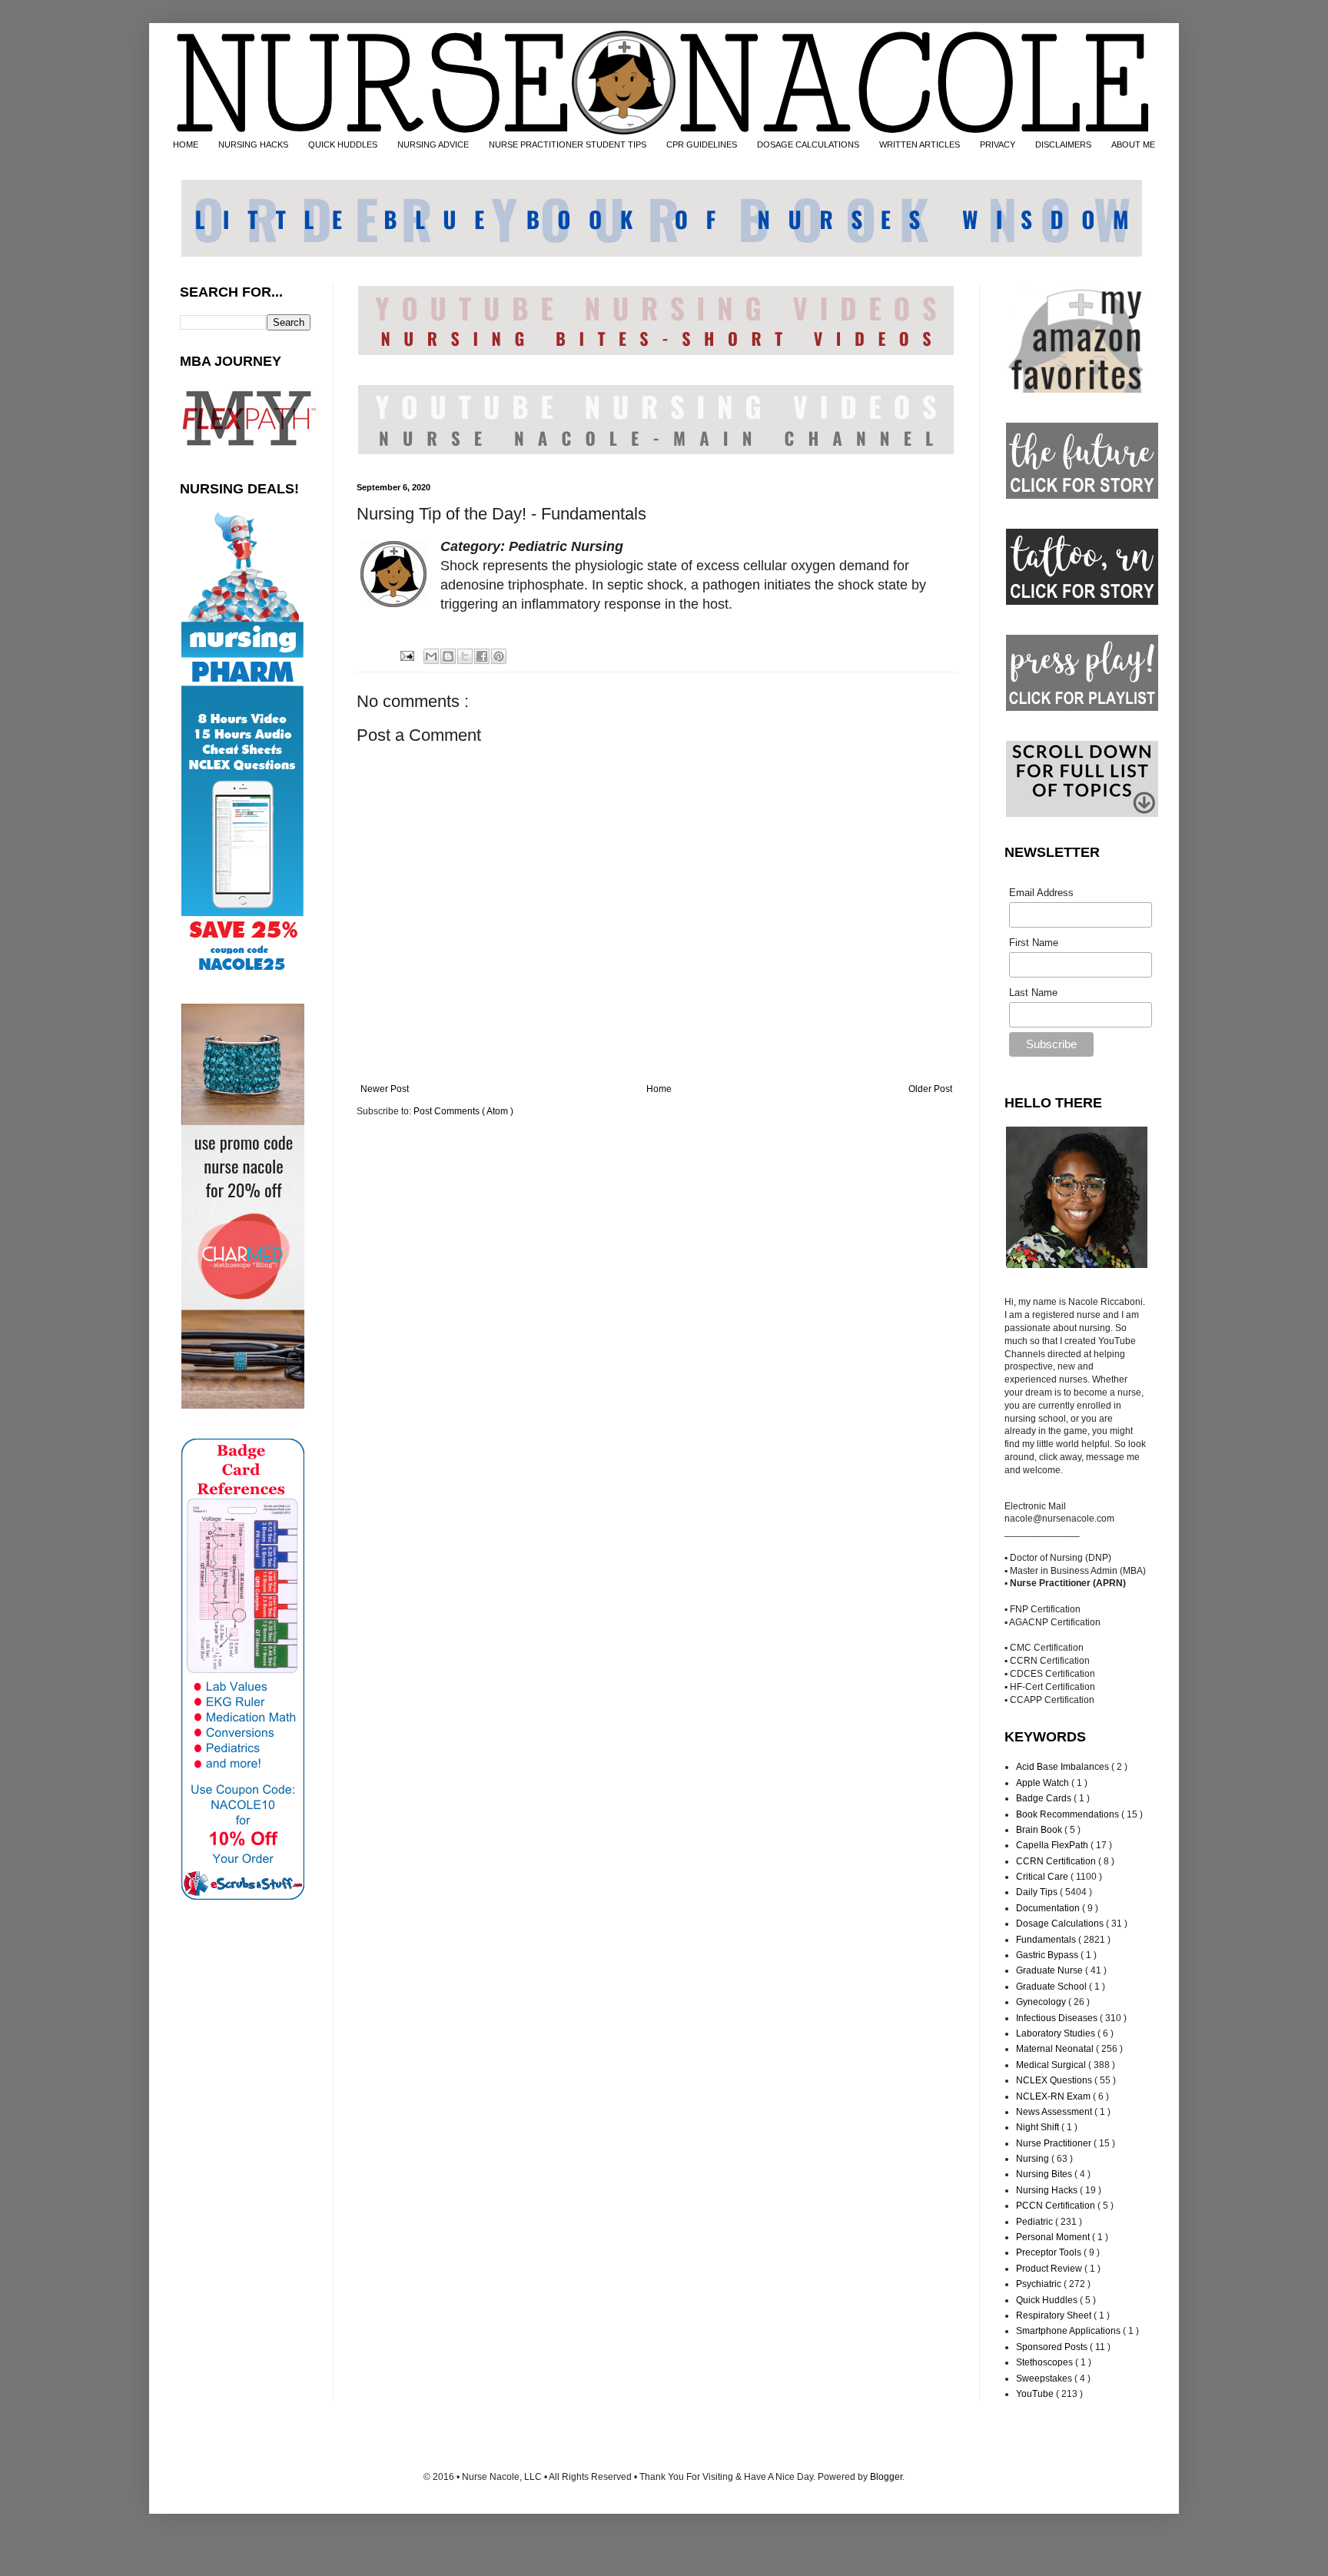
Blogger (886, 2477)
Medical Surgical (1052, 2065)
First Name (1034, 943)
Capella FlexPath (1053, 1845)
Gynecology (1042, 2002)
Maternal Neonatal (1056, 2049)
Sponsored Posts (1053, 2347)
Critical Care (1043, 1877)
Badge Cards (1045, 1798)
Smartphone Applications (1069, 2331)
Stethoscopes (1046, 2362)
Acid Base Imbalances (1064, 1767)
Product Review (1050, 2269)
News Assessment (1055, 2112)
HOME (186, 144)
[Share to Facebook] (482, 656)
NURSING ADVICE (433, 144)
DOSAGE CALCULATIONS (808, 144)
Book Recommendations (1069, 1814)
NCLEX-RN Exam (1054, 2096)
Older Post (930, 1089)
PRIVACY (998, 144)
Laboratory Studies (1057, 2033)
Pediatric (1036, 2222)
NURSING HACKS (253, 144)
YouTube (1036, 2394)
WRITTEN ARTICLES (920, 144)
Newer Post (385, 1089)
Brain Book (1040, 1830)
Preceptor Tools (1050, 2252)
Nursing (1034, 2159)
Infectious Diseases (1058, 2018)
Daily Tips (1038, 1892)
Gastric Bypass (1048, 1955)
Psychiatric (1040, 2284)
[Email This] (431, 656)
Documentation (1049, 1908)
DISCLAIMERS (1063, 144)
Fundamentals (1047, 1940)
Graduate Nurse (1051, 1970)
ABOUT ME (1133, 144)
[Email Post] (406, 656)
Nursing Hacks (1048, 2190)
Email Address (1041, 893)
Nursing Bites (1045, 2174)
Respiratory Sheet (1055, 2315)
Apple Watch (1044, 1783)
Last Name (1033, 993)
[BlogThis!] (448, 656)
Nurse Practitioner (1055, 2143)
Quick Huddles (1048, 2300)
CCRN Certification (1057, 1861)
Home (659, 1089)
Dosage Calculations (1061, 1924)
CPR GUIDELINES (702, 144)
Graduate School (1052, 1987)
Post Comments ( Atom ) (463, 1111)
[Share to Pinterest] (499, 656)
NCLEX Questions (1055, 2080)
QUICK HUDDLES (343, 144)
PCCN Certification (1057, 2206)
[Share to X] (465, 656)
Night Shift (1039, 2127)
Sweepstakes (1045, 2378)
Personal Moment (1054, 2237)
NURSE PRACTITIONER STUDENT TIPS (568, 144)
